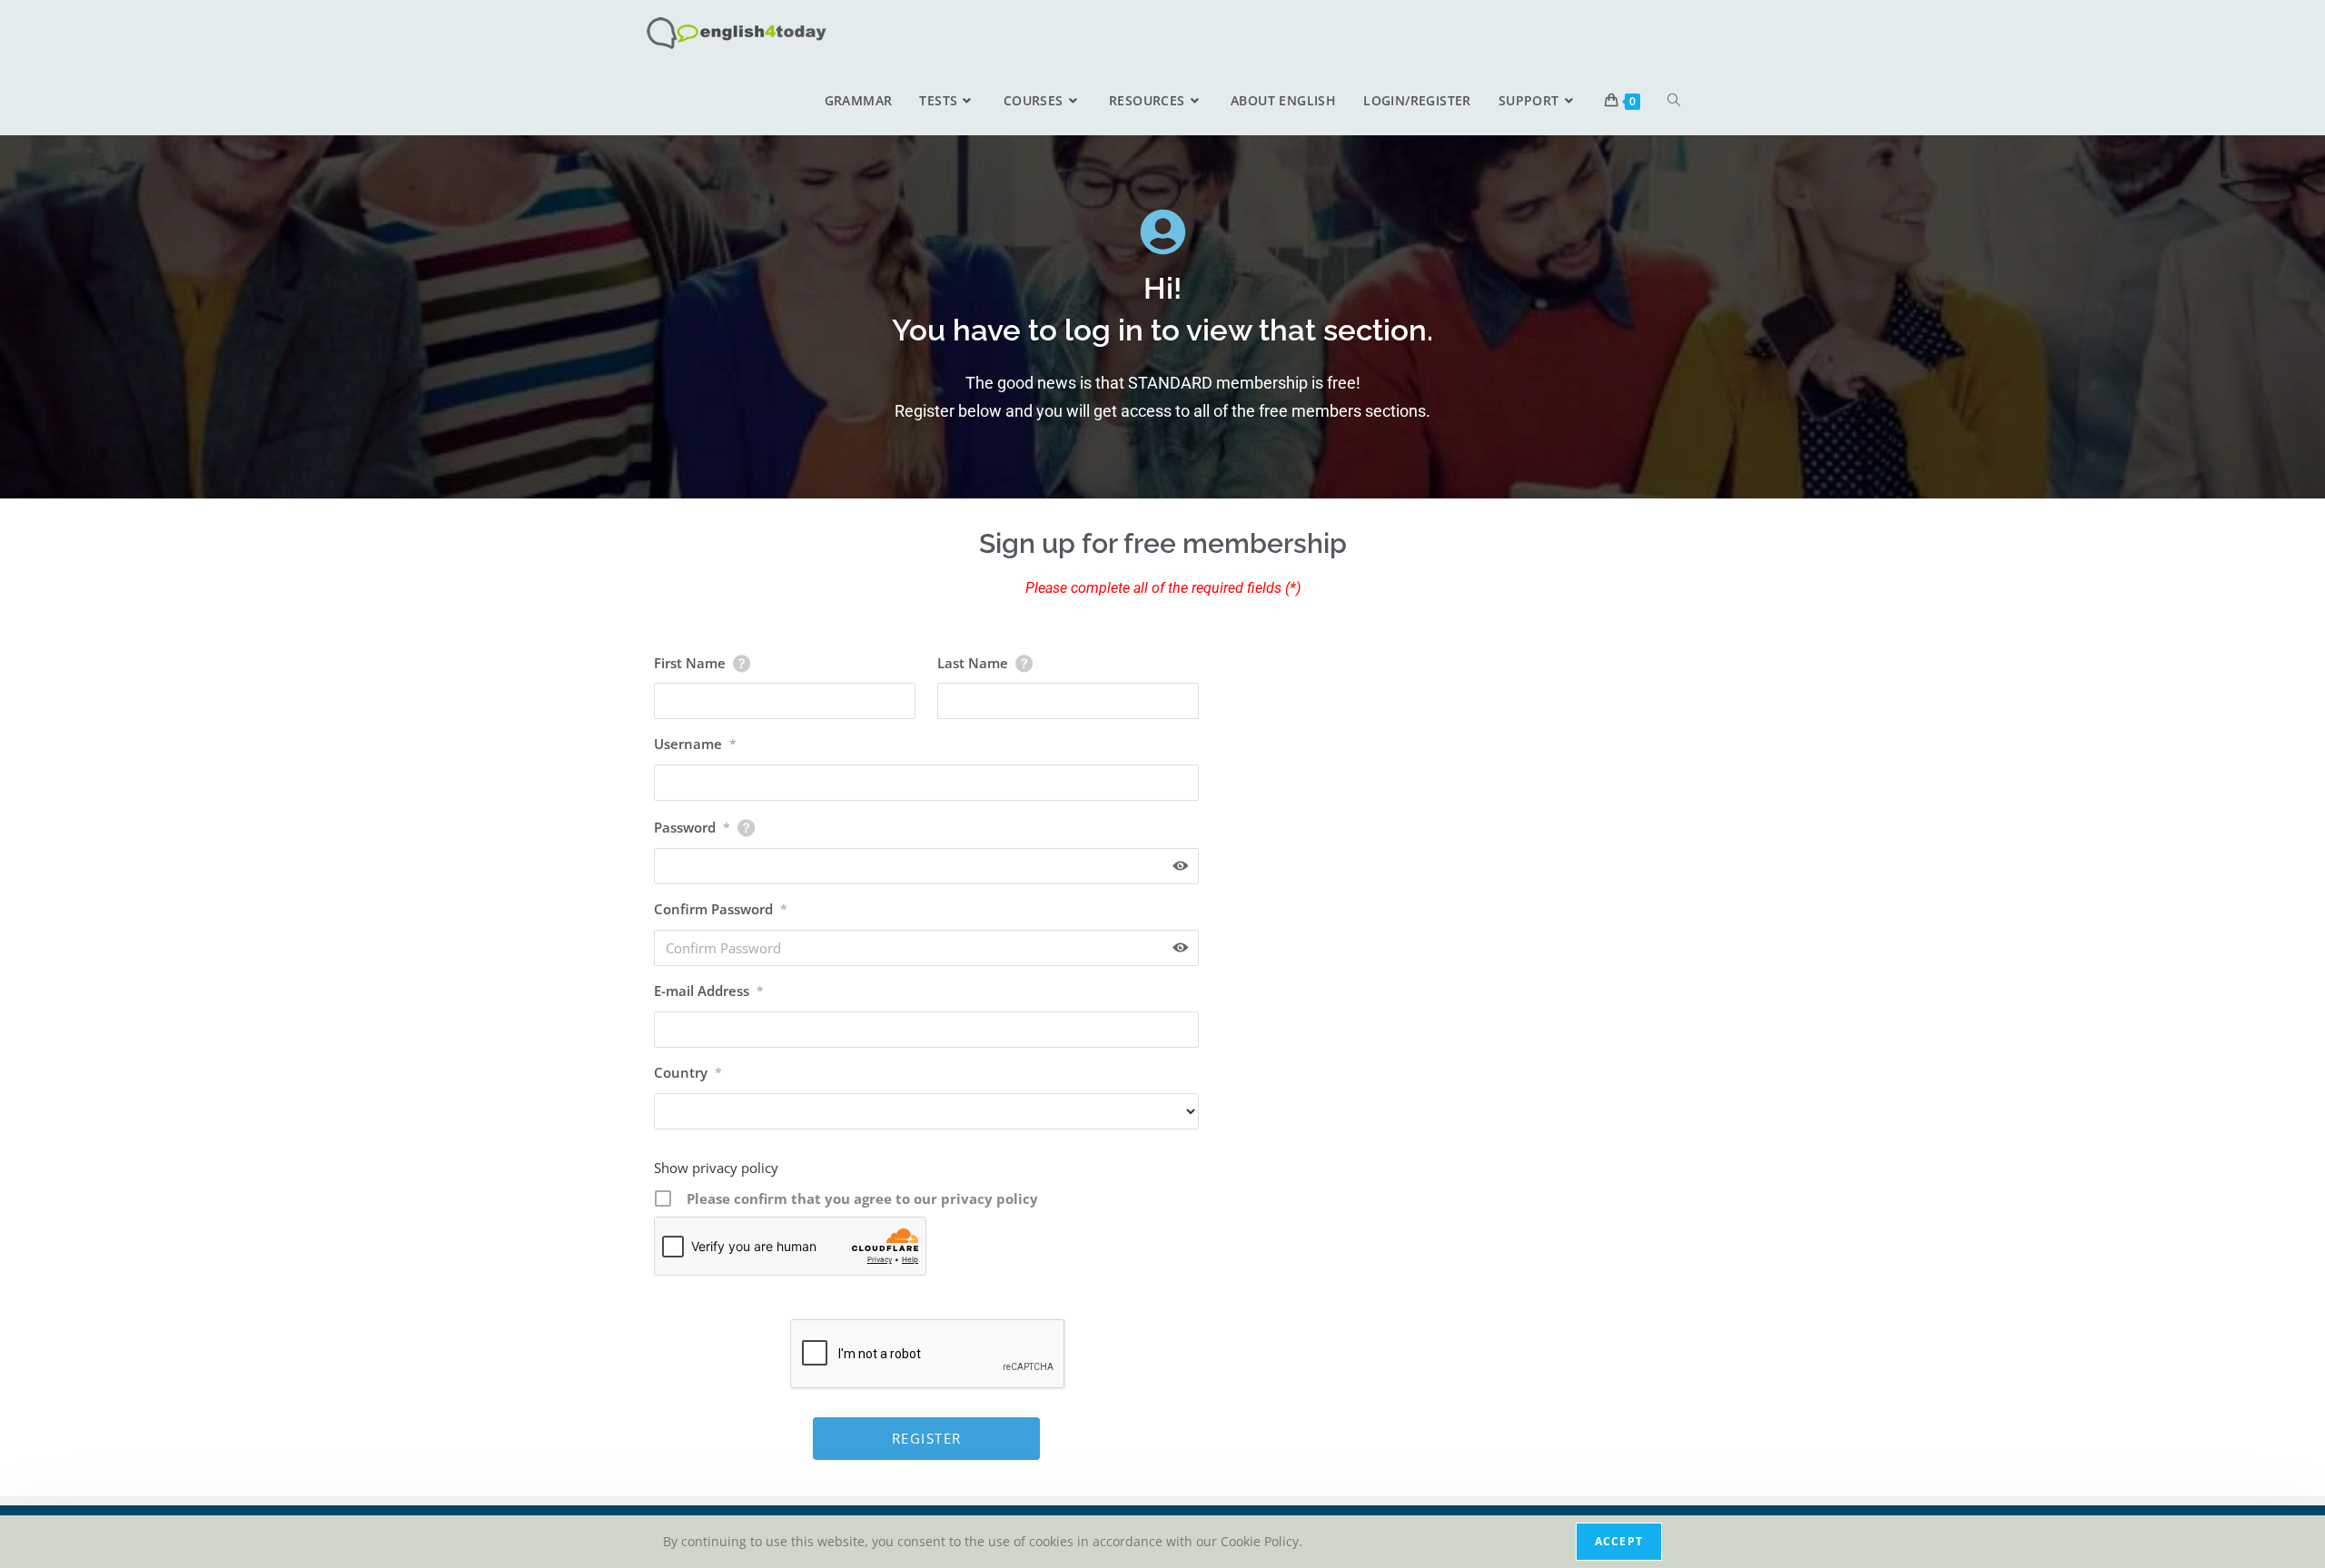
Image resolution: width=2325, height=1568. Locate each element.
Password (692, 827)
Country (688, 1072)
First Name (690, 663)
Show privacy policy (716, 1168)
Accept (1619, 1541)
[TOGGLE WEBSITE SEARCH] (1674, 101)
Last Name (973, 663)
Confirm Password (721, 909)
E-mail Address (709, 991)
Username (695, 744)
